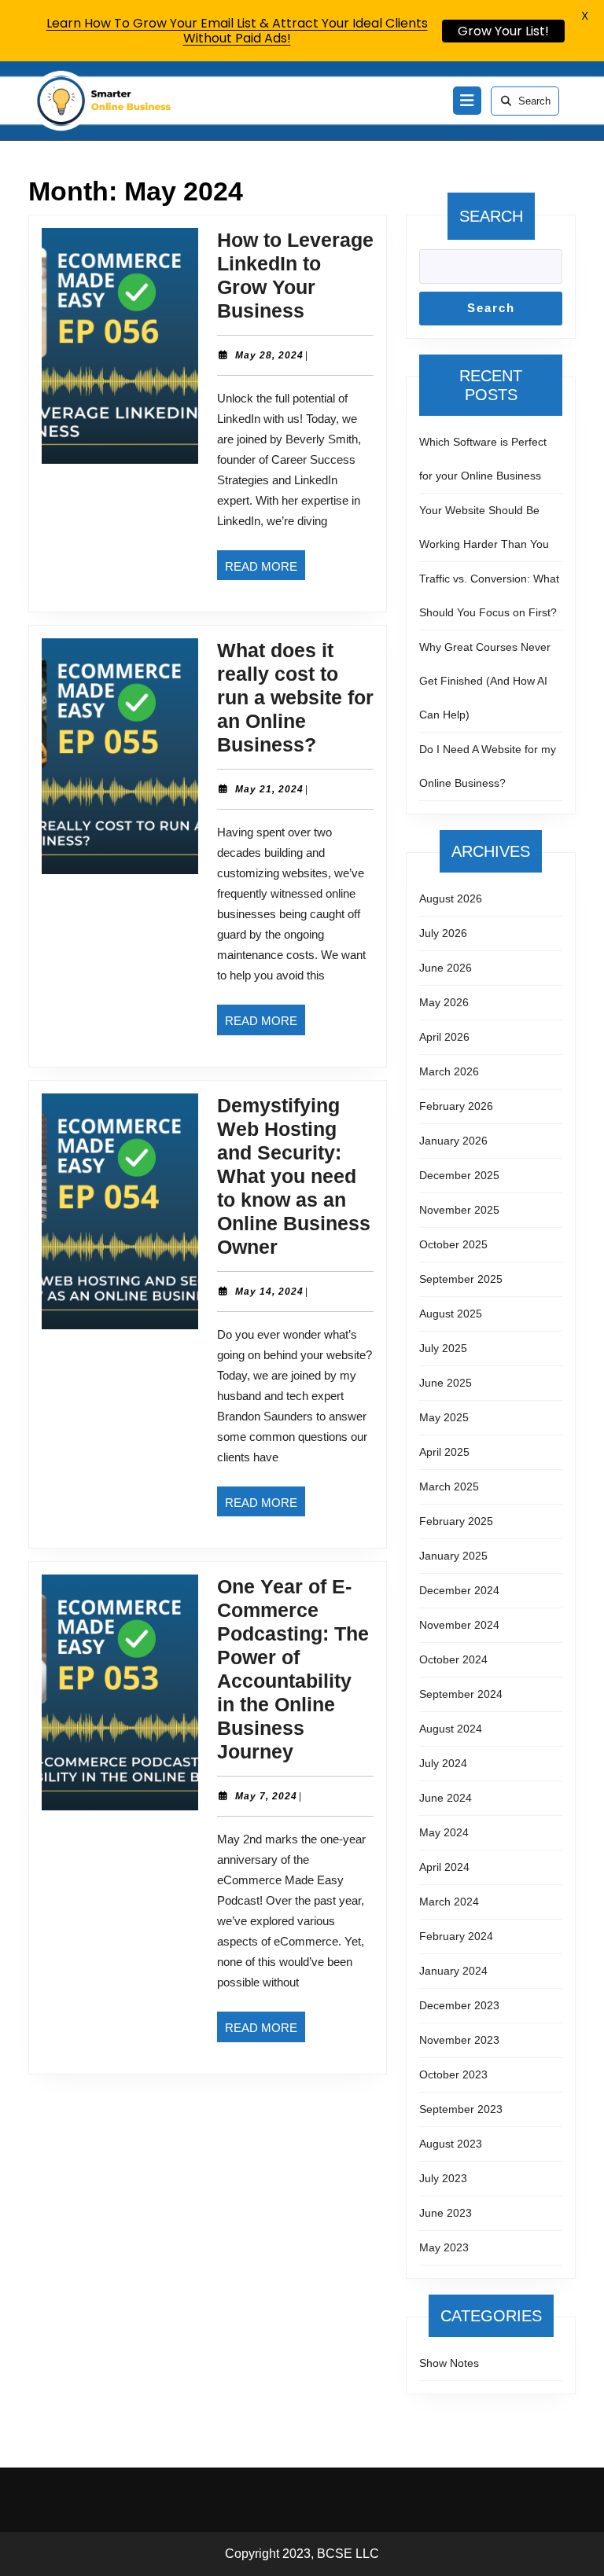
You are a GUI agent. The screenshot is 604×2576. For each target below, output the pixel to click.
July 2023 (443, 2178)
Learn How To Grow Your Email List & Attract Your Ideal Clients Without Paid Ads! (237, 31)
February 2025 (456, 1521)
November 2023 (459, 2040)
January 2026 (453, 1141)
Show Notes (449, 2363)
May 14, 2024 (269, 1292)
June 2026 (446, 968)
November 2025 (459, 1210)
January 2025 (453, 1556)
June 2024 (446, 1798)
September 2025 (461, 1279)
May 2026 (444, 1002)
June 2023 (446, 2213)
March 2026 (449, 1071)
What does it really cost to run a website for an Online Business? (295, 697)
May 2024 (444, 1832)
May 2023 (444, 2247)
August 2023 (451, 2144)
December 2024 (459, 1590)
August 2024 (451, 1729)
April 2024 (444, 1867)
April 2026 (444, 1037)
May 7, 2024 (266, 1796)
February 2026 (456, 1106)
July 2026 (443, 933)
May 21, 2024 (269, 789)
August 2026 (451, 898)
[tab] (467, 101)
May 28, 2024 (269, 355)
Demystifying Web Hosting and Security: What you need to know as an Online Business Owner (294, 1176)
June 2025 (446, 1383)
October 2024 (453, 1659)
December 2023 (459, 2005)
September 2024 (461, 1694)
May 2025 (444, 1417)
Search (534, 101)
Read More (265, 570)
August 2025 (451, 1314)
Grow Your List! (503, 31)
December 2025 (459, 1175)
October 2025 (453, 1244)
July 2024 (443, 1763)
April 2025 (444, 1452)
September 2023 (461, 2109)
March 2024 (449, 1902)
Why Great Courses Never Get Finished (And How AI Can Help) (485, 681)
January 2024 (453, 1971)
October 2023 (453, 2074)
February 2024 (456, 1936)
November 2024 (459, 1625)
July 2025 (443, 1348)
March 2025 (449, 1486)
